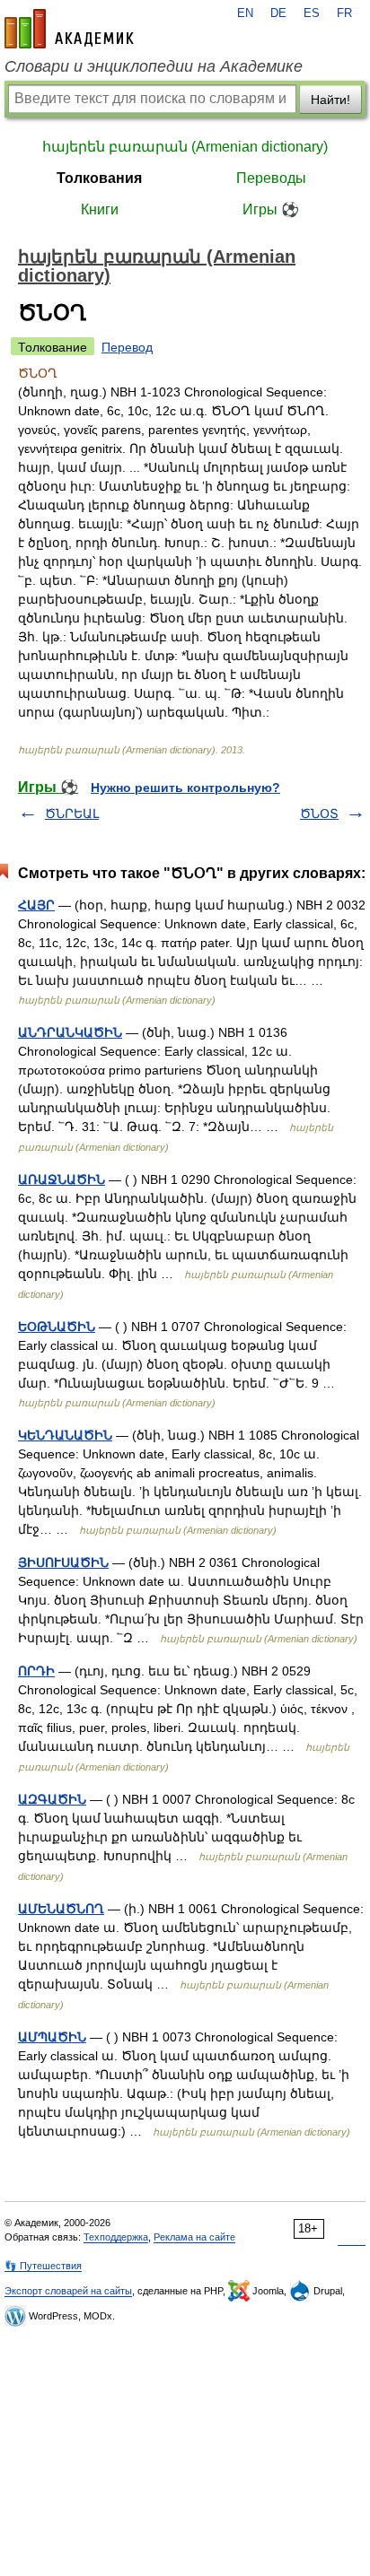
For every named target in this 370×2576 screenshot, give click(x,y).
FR (344, 13)
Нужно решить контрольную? (185, 788)
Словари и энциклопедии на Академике (154, 66)
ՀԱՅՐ (36, 905)
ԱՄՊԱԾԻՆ (52, 2037)
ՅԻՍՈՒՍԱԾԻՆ (63, 1562)
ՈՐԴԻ (36, 1671)
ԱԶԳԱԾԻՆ (52, 1799)
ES (312, 13)
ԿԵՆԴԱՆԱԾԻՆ (65, 1435)
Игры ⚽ (271, 209)
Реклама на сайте (194, 2237)
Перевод (127, 347)
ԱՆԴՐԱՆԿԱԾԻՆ (70, 1032)
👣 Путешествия (43, 2266)
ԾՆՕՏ (319, 814)
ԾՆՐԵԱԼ (72, 814)
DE (278, 13)
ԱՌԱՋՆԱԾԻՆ (62, 1179)
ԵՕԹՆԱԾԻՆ (57, 1327)
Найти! (330, 100)
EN (245, 13)
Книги (100, 209)
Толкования (99, 178)
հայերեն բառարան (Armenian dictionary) (185, 147)
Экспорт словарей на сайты (68, 2291)
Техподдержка (116, 2237)
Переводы (271, 178)
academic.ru (69, 29)
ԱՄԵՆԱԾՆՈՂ (61, 1909)
